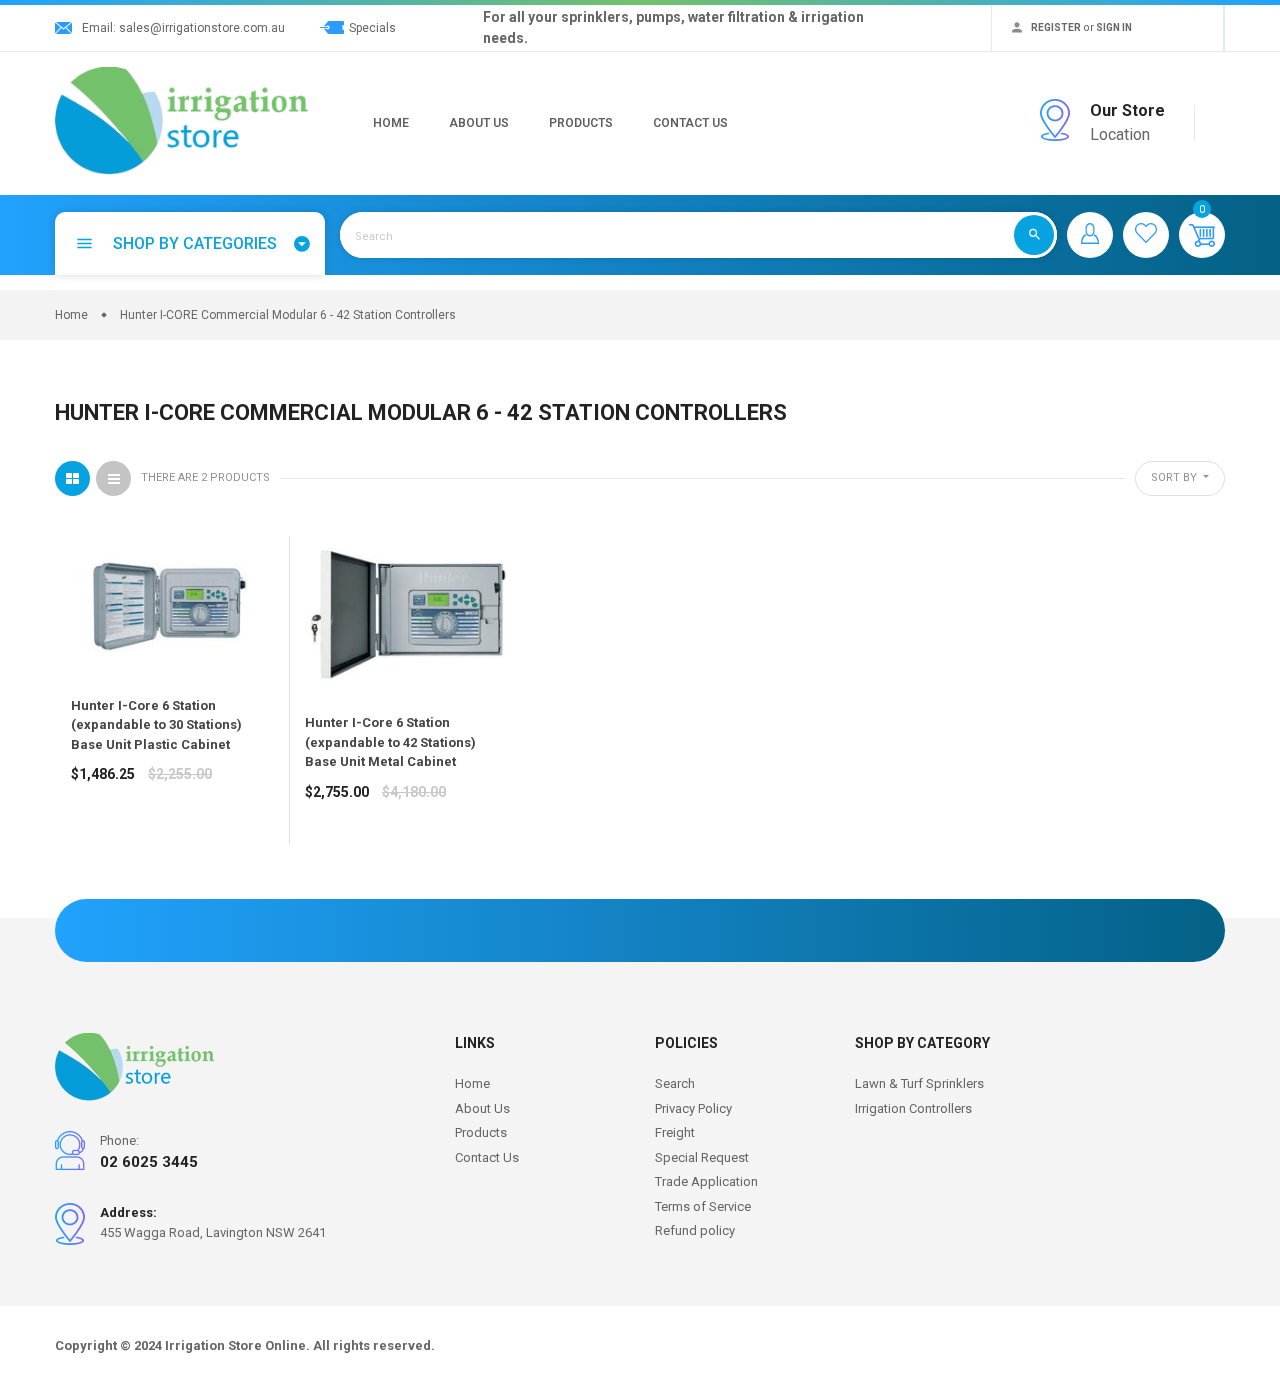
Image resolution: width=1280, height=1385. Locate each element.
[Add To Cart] (91, 845)
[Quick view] (136, 845)
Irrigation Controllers (913, 1108)
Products (581, 123)
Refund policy (695, 1230)
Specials (372, 28)
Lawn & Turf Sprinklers (919, 1083)
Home (391, 123)
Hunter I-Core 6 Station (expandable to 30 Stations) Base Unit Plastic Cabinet (156, 725)
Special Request (702, 1157)
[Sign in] (1090, 235)
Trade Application (706, 1181)
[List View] (113, 478)
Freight (675, 1132)
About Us (479, 123)
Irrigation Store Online (235, 1345)
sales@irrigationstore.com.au (202, 28)
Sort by (1175, 477)
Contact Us (690, 123)
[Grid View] (72, 478)
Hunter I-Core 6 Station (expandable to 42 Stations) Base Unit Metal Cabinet (390, 742)
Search (675, 1083)
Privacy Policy (693, 1108)
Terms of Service (703, 1206)
